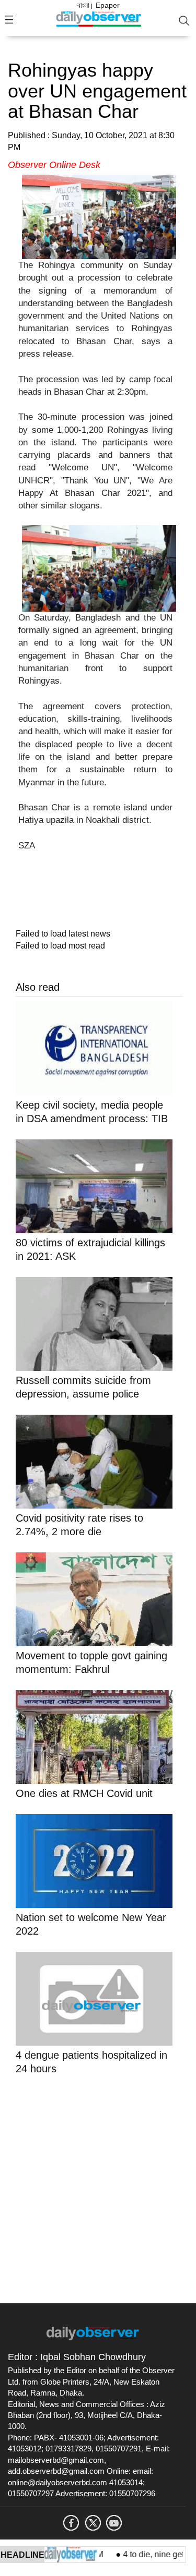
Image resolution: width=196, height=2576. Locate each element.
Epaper (108, 5)
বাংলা (83, 5)
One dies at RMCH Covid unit (84, 1793)
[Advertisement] (98, 2187)
